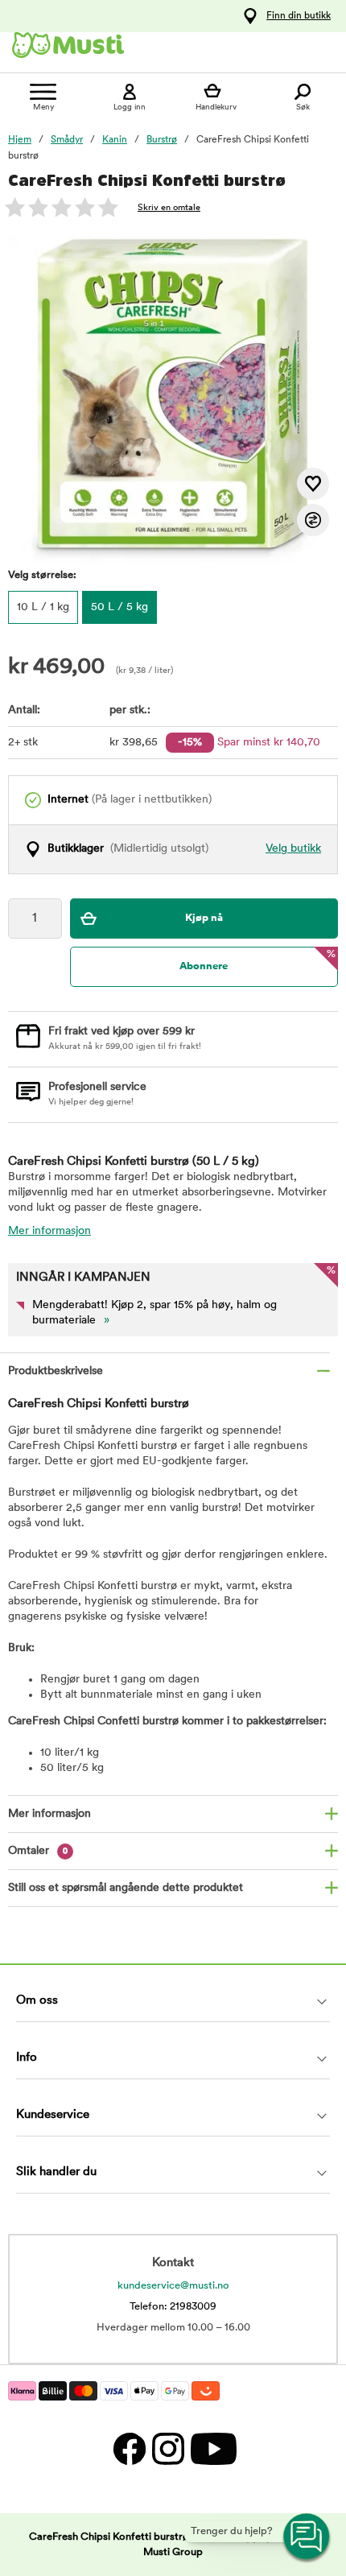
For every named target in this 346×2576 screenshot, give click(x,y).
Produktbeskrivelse (56, 1371)
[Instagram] (167, 2448)
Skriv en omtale (169, 208)
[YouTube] (212, 2448)
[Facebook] (129, 2448)
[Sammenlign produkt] (313, 520)
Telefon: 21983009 (173, 2307)
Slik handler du (56, 2172)
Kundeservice (53, 2115)
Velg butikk (293, 849)
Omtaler (38, 1851)
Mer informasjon (49, 1231)
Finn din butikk (299, 16)
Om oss (37, 2001)
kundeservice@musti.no (173, 2286)
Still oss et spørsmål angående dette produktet (126, 1888)
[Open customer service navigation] (307, 2537)
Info (27, 2058)
